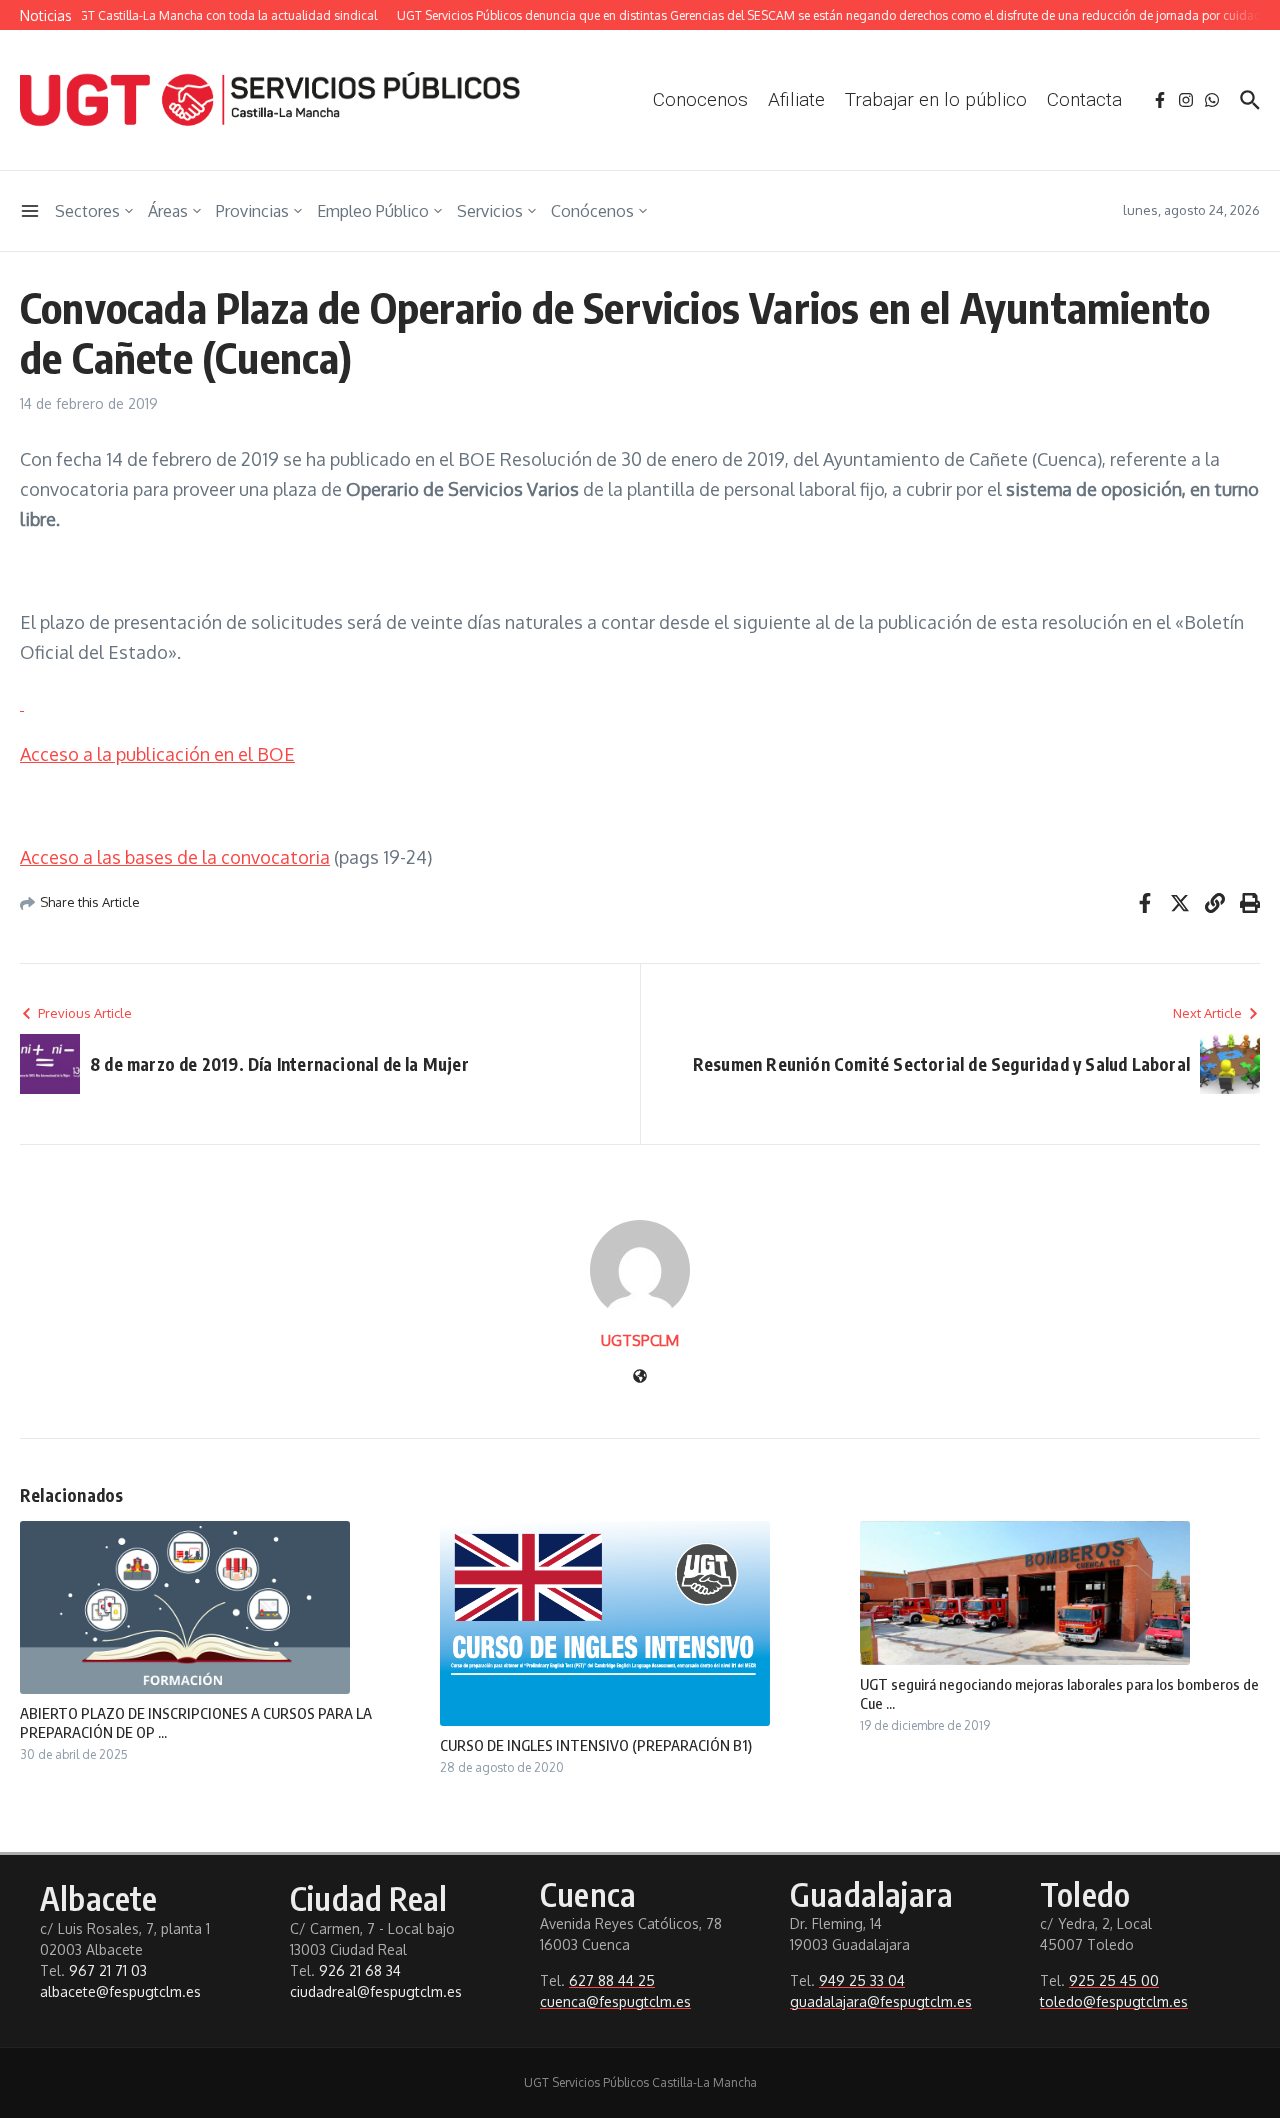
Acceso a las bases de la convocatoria (175, 857)
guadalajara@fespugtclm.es (881, 2001)
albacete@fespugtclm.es (120, 1991)
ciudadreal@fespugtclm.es (376, 1991)
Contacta (1084, 99)
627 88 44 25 (612, 1980)
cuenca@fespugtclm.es (615, 2001)
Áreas (168, 211)
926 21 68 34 (360, 1970)
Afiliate (796, 99)
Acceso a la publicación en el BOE (157, 754)
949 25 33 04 (862, 1980)
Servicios (490, 211)
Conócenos (592, 211)
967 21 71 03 (108, 1970)
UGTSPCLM (640, 1340)
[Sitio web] (640, 1377)
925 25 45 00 (1114, 1980)
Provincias (252, 211)
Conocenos (700, 99)
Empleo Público (373, 211)
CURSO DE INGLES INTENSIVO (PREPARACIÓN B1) (596, 1745)
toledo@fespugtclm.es (1114, 2001)
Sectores (87, 211)
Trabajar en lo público (936, 99)
